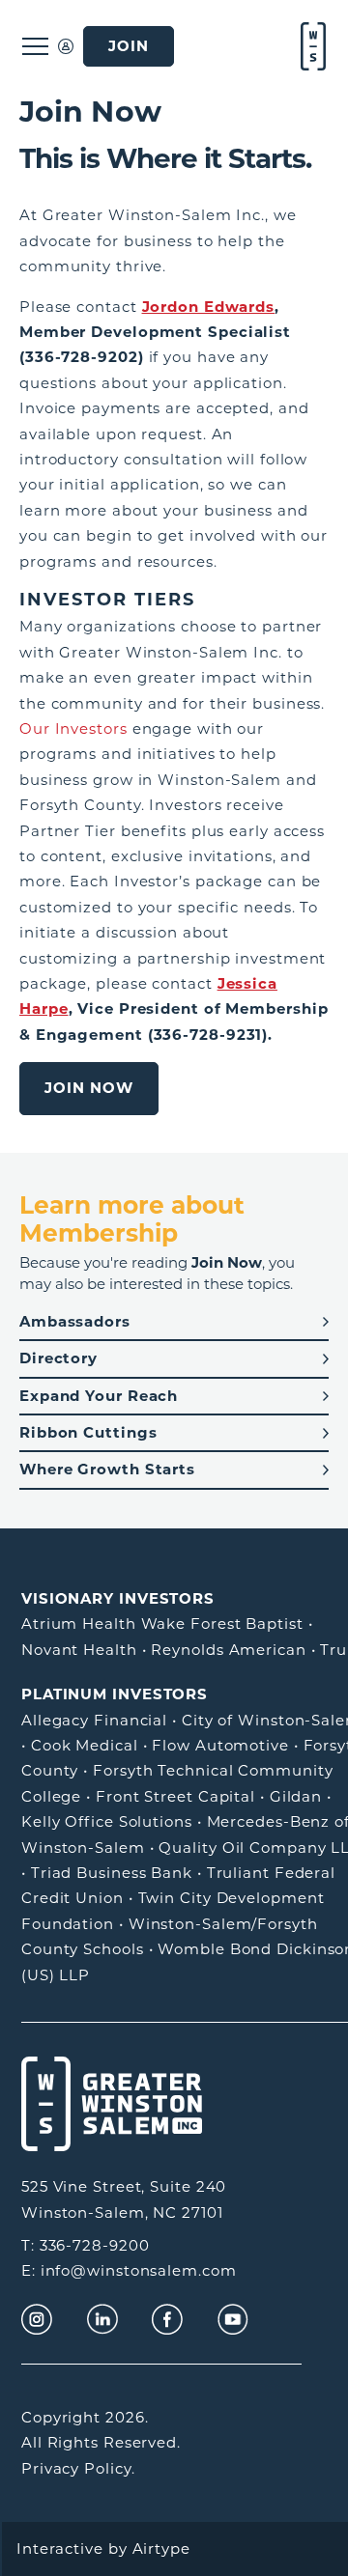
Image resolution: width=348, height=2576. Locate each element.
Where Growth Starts (107, 1469)
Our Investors (73, 728)
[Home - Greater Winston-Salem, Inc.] (311, 46)
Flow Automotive (220, 1745)
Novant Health (79, 1650)
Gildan (296, 1796)
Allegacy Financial (94, 1720)
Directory (58, 1358)
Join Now (89, 1088)
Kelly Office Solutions (107, 1821)
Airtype (161, 2548)
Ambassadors (75, 1321)
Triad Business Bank (112, 1873)
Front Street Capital (175, 1796)
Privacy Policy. (78, 2468)
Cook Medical (85, 1745)
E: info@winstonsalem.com (129, 2270)
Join (129, 46)
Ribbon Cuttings (88, 1432)
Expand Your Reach (99, 1396)
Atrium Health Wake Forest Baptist (162, 1624)
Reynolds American (228, 1650)
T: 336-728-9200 (86, 2245)
